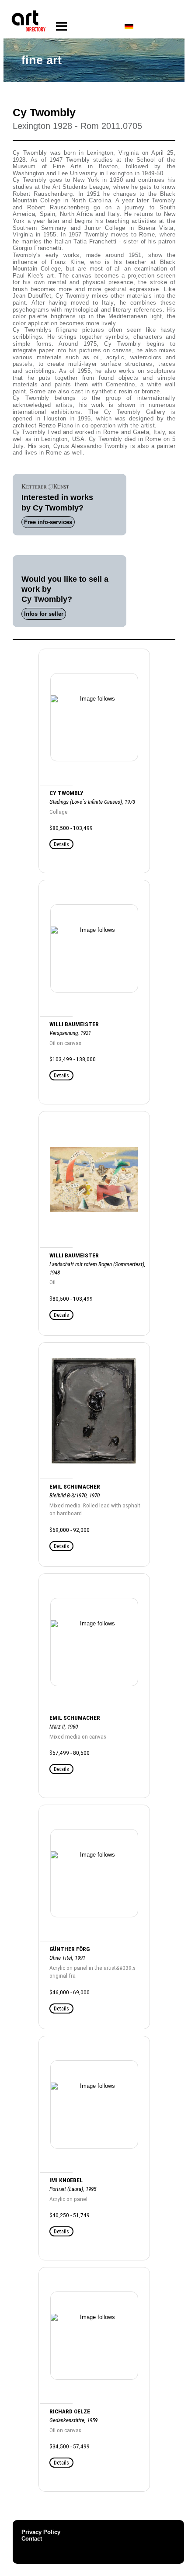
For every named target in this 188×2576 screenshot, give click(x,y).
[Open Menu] (61, 26)
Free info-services (48, 522)
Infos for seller (44, 614)
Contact (32, 2539)
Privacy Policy (41, 2532)
